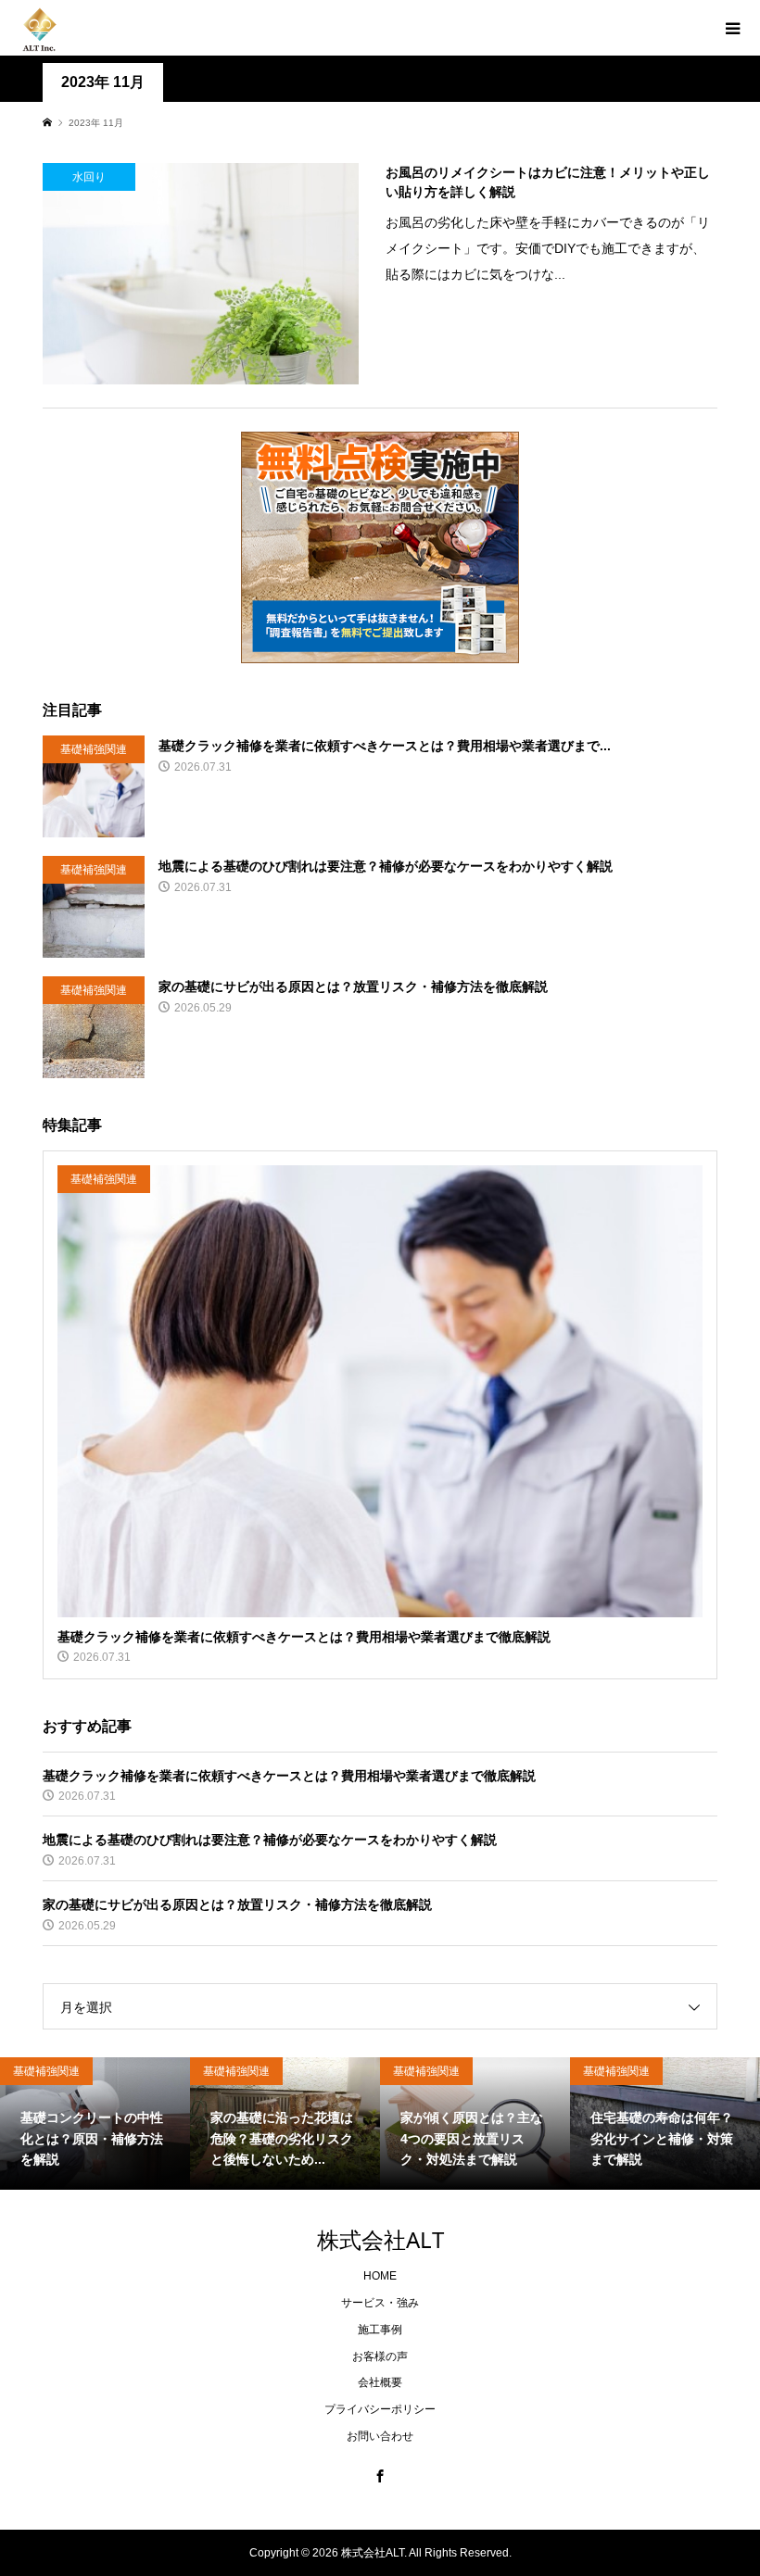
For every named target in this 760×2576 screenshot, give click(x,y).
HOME (380, 2276)
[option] (95, 2124)
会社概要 (380, 2382)
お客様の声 (380, 2356)
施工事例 (380, 2330)
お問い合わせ (380, 2436)
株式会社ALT (380, 2239)
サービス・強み (380, 2303)
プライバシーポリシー (380, 2409)
